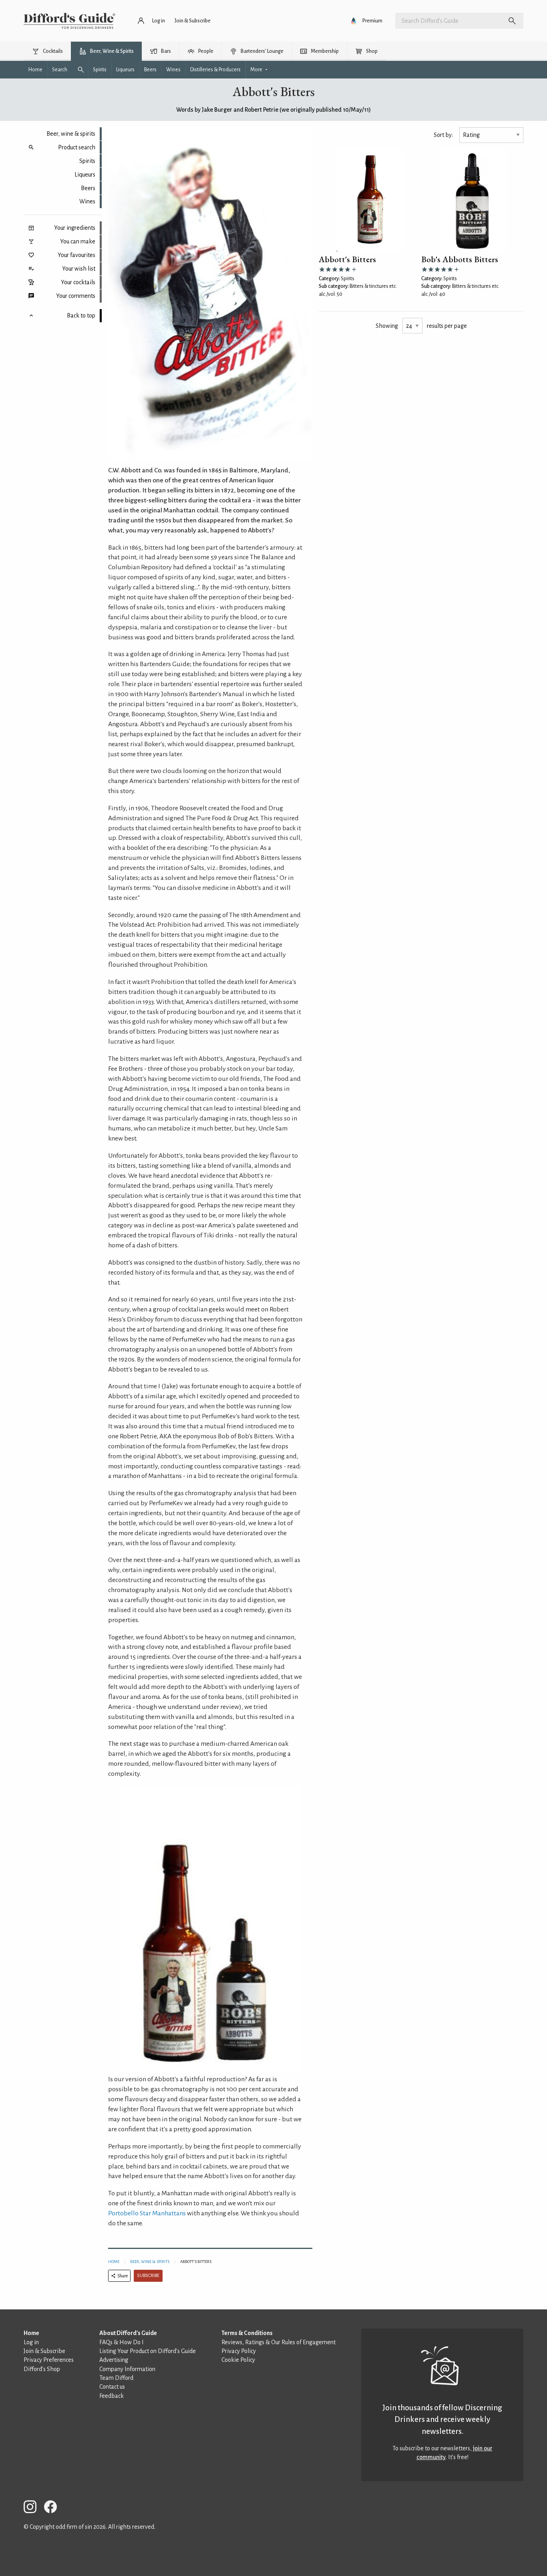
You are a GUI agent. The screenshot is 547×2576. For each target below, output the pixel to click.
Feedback (112, 2396)
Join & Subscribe (44, 2351)
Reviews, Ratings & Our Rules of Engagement (279, 2342)
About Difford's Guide (128, 2333)
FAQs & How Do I (122, 2342)
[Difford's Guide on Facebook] (54, 2508)
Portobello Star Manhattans (147, 2213)
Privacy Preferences (49, 2360)
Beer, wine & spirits (71, 134)
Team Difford (116, 2378)
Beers (88, 188)
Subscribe (148, 2276)
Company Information (127, 2369)
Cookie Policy (238, 2360)
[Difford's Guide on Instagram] (33, 2508)
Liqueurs (85, 175)
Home (114, 2262)
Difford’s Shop (42, 2369)
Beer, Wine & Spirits (150, 2262)
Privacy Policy (239, 2351)
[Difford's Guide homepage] (69, 21)
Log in (31, 2342)
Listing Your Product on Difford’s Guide (148, 2351)
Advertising (114, 2360)
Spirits (87, 161)
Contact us (112, 2387)
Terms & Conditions (247, 2333)
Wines (87, 201)
